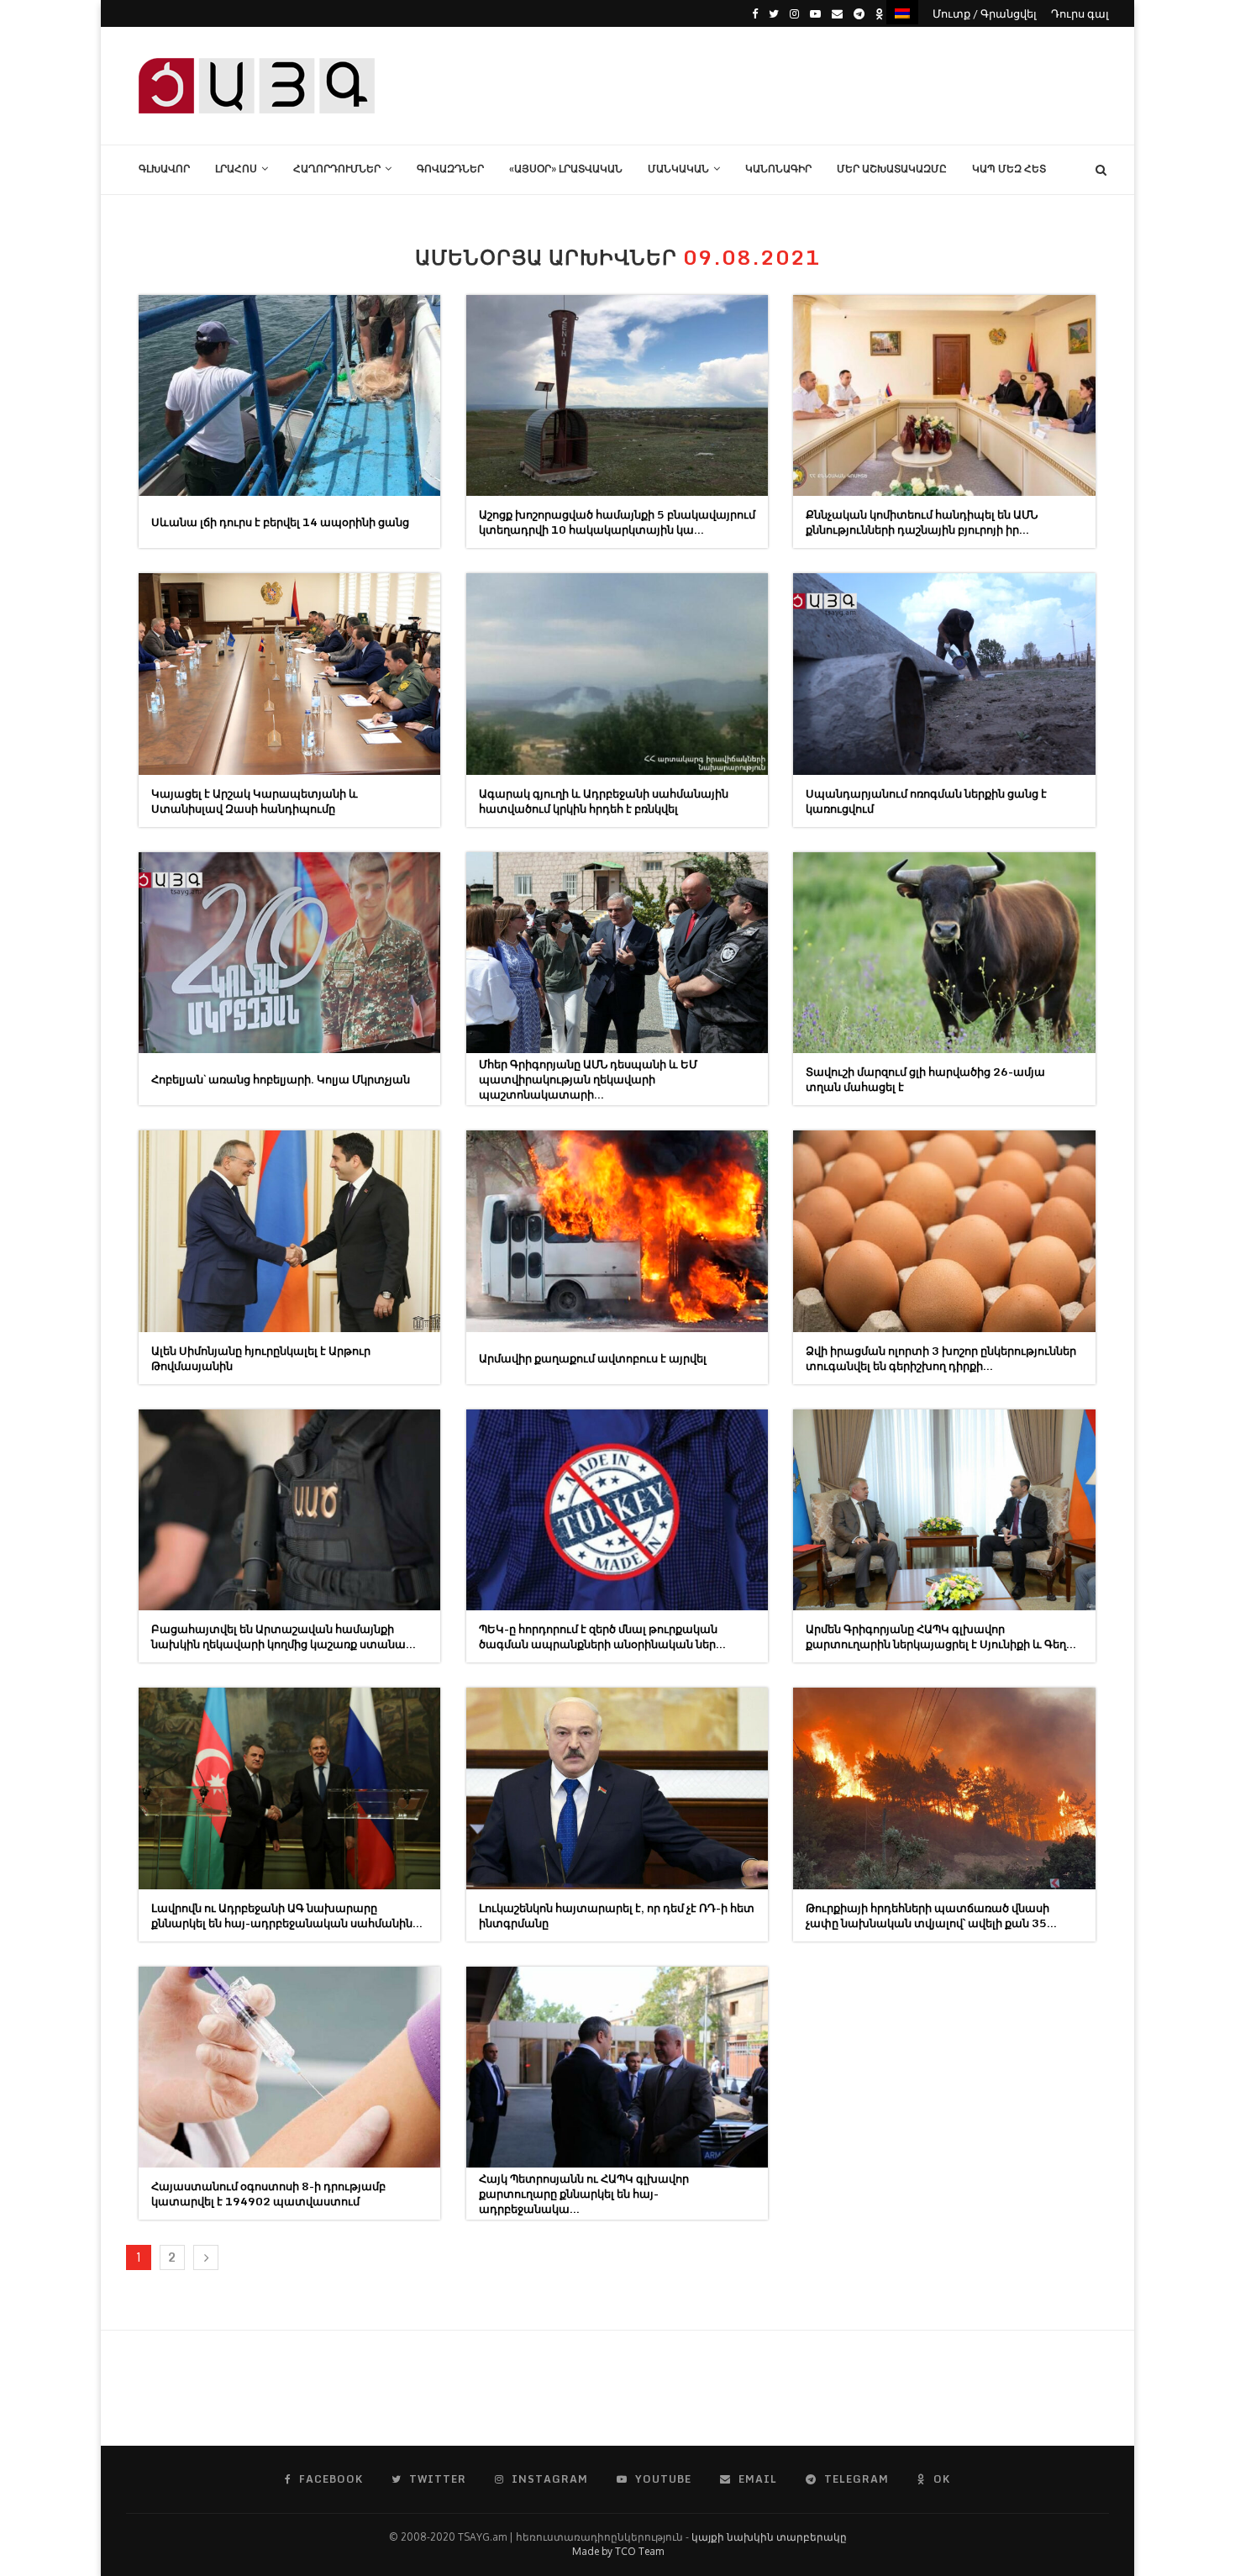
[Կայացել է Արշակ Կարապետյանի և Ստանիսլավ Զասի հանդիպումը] (289, 674)
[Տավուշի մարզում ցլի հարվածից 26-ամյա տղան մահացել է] (944, 953)
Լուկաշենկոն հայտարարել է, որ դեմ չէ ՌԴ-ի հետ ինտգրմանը (617, 1915)
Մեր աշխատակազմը (892, 169)
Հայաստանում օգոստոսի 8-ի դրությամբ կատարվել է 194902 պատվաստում (268, 2194)
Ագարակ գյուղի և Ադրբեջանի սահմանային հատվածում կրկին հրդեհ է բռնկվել (604, 801)
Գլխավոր (164, 169)
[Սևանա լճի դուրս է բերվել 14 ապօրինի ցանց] (289, 395)
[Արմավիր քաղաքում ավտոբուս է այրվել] (617, 1231)
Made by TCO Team (618, 2551)
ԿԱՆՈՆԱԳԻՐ (778, 169)
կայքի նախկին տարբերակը (769, 2537)
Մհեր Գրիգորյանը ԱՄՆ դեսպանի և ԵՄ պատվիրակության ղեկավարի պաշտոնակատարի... (588, 1079)
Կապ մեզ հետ (1009, 169)
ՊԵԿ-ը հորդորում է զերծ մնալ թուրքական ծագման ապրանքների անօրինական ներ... (602, 1636)
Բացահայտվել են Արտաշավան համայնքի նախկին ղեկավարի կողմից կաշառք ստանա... (284, 1636)
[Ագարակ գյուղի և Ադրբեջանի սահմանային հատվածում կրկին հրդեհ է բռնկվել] (617, 674)
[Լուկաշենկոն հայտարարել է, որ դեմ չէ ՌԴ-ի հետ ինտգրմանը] (617, 1788)
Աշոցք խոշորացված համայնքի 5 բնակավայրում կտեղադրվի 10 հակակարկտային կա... (617, 522)
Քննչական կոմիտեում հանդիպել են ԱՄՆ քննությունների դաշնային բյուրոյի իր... (922, 522)
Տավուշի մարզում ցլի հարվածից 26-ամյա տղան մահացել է (925, 1079)
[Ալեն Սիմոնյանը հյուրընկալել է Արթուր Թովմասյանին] (289, 1231)
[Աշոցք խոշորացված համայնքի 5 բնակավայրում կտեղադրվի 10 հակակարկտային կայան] (617, 395)
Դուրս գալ (1080, 13)
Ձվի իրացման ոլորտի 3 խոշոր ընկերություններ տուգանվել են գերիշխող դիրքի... (941, 1358)
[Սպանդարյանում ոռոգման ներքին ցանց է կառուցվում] (944, 674)
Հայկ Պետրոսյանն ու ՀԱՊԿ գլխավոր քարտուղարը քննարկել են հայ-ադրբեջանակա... (584, 2194)
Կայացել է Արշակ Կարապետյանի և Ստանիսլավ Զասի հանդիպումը (255, 801)
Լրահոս (236, 169)
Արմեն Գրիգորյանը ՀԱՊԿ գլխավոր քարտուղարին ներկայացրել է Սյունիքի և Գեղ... (941, 1636)
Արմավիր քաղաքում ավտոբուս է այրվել (593, 1358)
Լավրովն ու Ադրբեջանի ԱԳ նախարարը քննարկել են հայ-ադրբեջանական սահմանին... (287, 1915)
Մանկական (678, 169)
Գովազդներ (450, 169)
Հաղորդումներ (337, 169)
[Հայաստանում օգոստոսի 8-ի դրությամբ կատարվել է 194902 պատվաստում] (289, 2067)
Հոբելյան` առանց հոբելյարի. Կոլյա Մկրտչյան (281, 1079)
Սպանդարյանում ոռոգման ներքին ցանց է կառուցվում (926, 801)
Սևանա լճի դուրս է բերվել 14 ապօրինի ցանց (280, 522)
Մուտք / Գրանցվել (985, 13)
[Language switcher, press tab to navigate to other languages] (902, 12)
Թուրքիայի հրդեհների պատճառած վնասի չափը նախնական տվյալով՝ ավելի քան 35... (931, 1915)
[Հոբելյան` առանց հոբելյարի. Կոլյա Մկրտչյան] (289, 953)
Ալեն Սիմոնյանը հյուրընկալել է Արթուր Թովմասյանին (261, 1358)
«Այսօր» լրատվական (566, 169)
